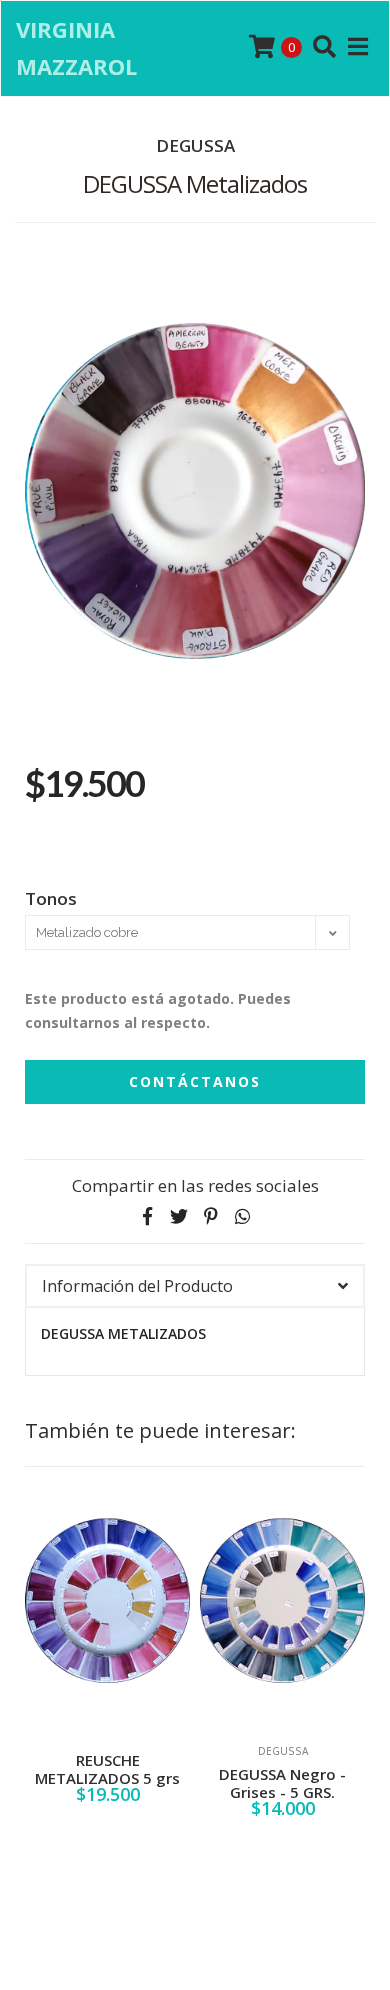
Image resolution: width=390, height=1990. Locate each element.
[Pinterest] (211, 1216)
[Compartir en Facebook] (147, 1216)
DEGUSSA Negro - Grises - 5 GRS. (152, 1783)
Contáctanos (195, 1081)
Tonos (51, 897)
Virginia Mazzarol (76, 47)
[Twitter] (179, 1216)
